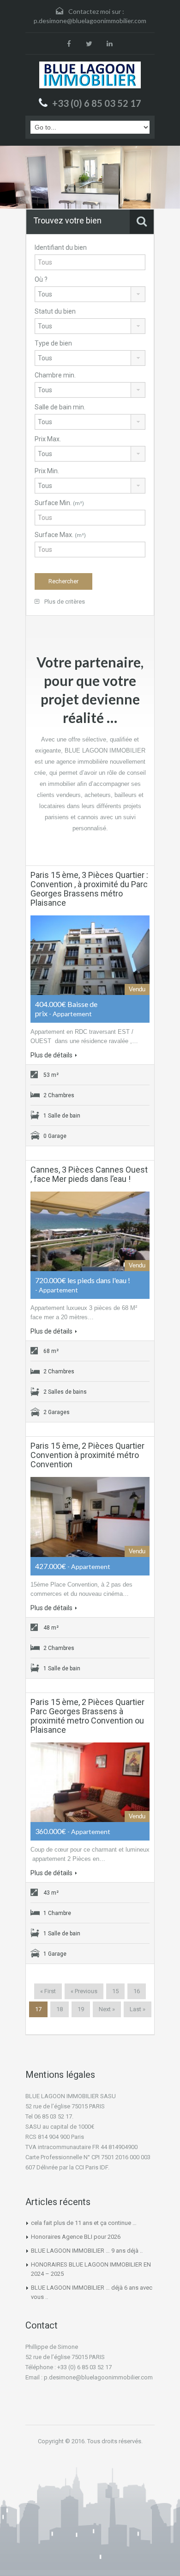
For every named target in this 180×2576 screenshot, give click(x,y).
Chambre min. (55, 375)
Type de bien (53, 343)
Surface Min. (59, 503)
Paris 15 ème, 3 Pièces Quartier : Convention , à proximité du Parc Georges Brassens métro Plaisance (89, 889)
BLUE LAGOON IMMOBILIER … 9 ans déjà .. (87, 2251)
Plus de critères (64, 602)
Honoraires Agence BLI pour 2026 (76, 2237)
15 (115, 1991)
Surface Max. (60, 535)
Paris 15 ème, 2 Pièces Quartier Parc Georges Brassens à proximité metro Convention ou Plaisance (87, 1716)
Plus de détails (51, 1055)
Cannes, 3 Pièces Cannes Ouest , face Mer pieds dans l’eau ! (89, 1174)
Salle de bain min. (60, 407)
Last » (138, 2009)
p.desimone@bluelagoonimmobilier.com (90, 21)
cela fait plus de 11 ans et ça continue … (84, 2223)
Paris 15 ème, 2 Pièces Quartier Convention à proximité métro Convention (87, 1455)
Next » (107, 2009)
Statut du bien (55, 311)
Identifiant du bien (61, 247)
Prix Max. (48, 439)
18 (60, 2009)
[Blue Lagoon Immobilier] (90, 75)
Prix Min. (47, 471)
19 (81, 2009)
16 (137, 1991)
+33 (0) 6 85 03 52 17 (97, 103)
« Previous (84, 1991)
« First (48, 1991)
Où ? (41, 279)
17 (38, 2009)
